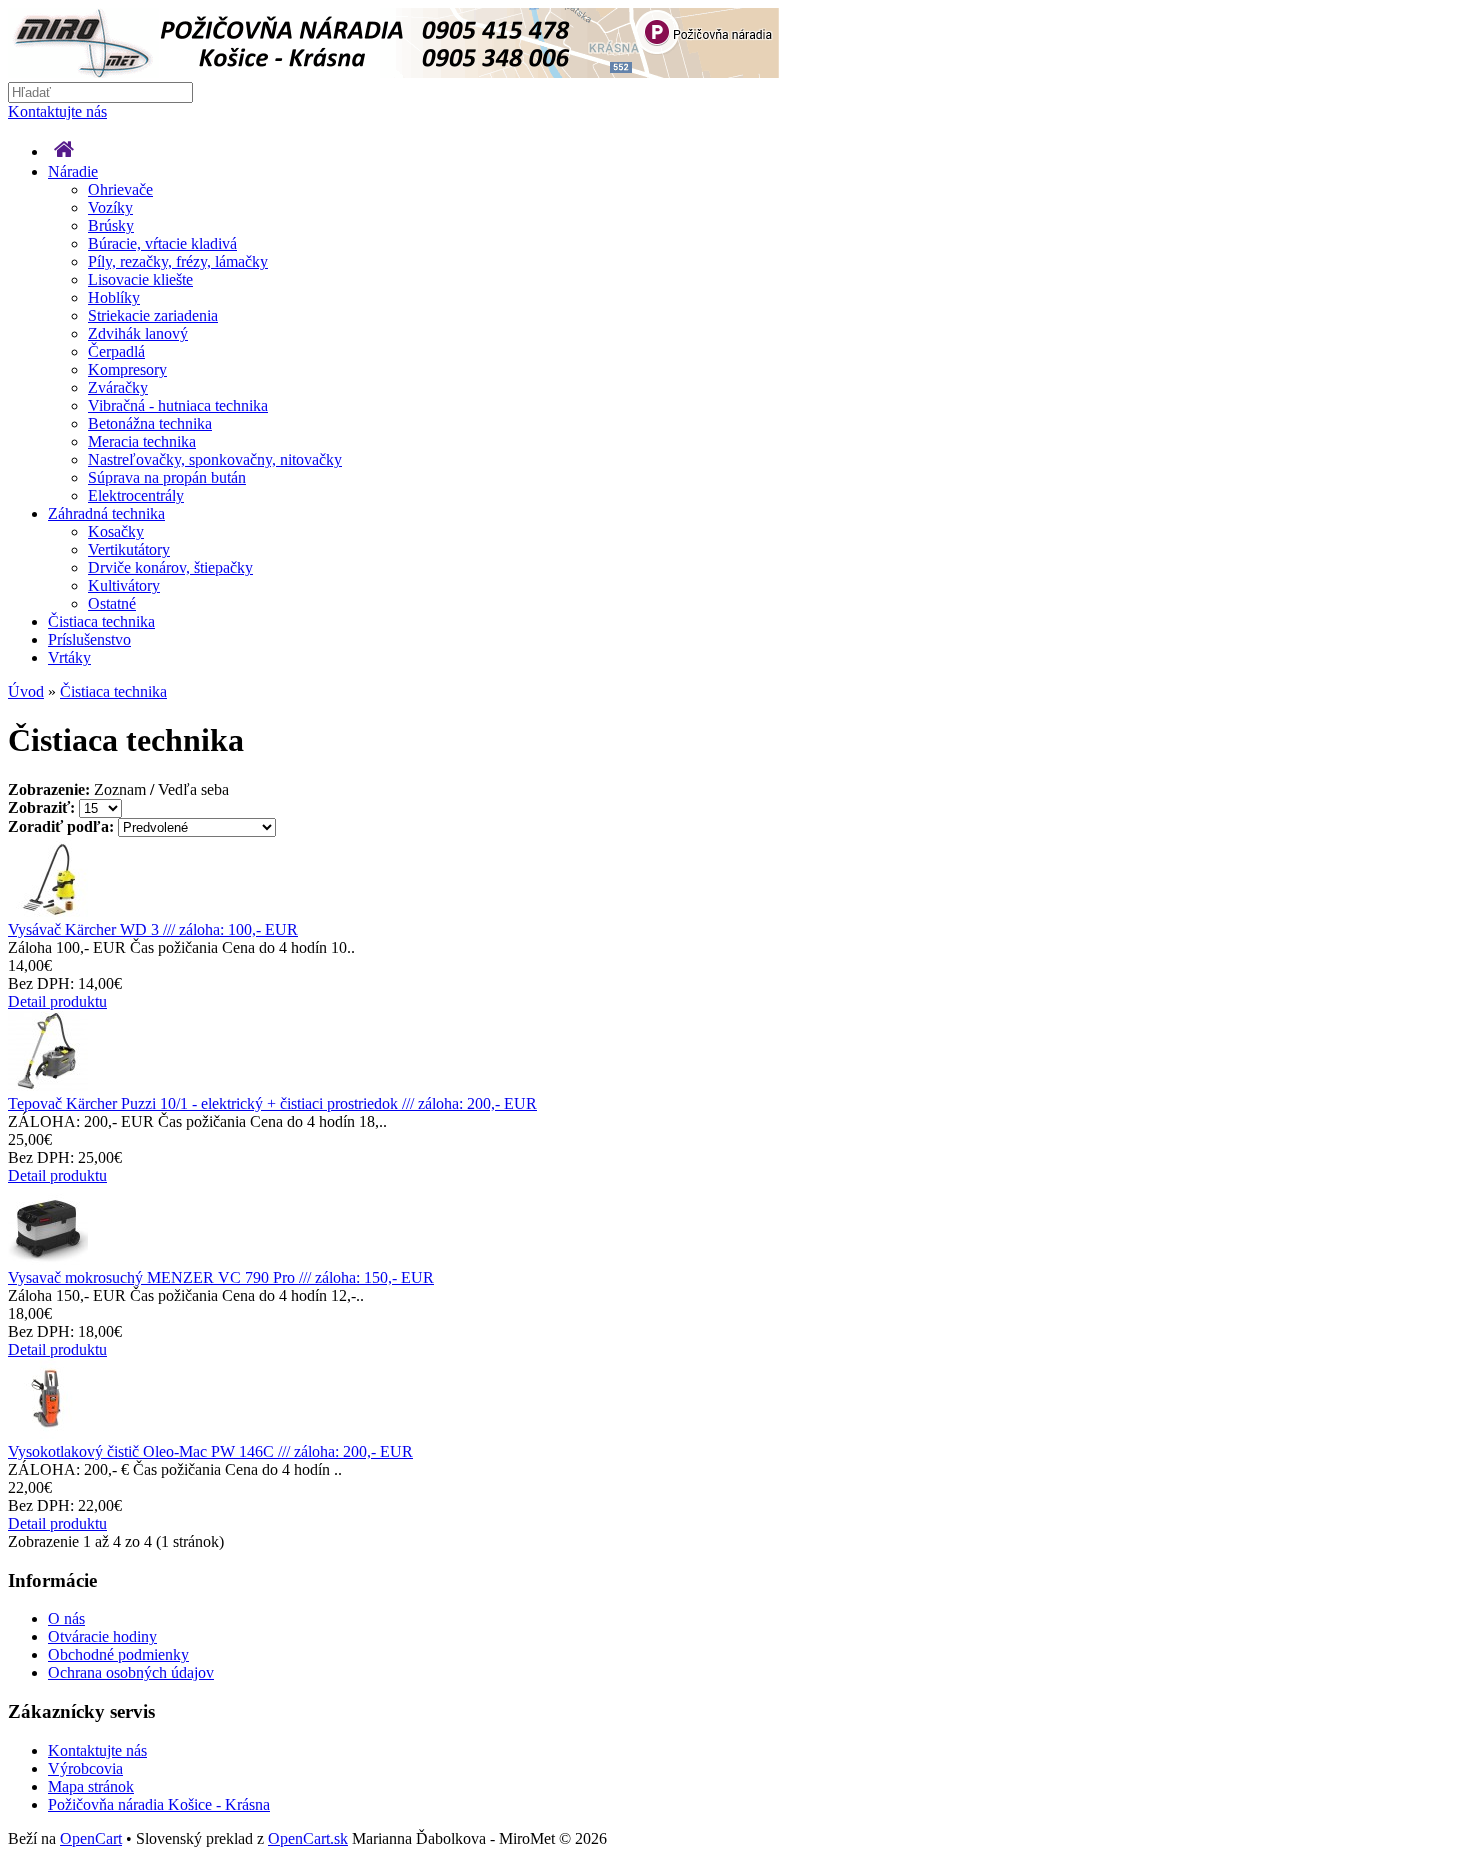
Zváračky (118, 387)
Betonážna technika (150, 423)
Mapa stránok (91, 1786)
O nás (66, 1618)
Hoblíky (114, 297)
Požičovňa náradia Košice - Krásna (159, 1804)
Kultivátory (124, 585)
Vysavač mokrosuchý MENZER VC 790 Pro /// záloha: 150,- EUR (221, 1277)
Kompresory (127, 369)
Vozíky (110, 207)
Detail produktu (57, 1001)
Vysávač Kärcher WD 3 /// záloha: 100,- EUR (153, 929)
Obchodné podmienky (118, 1654)
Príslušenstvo (89, 639)
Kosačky (116, 531)
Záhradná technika (106, 513)
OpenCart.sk (308, 1838)
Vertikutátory (129, 549)
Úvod (26, 691)
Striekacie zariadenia (153, 315)
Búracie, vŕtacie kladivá (162, 243)
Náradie (73, 171)
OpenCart (91, 1838)
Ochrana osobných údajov (131, 1672)
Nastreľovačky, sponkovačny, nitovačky (215, 459)
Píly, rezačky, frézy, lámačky (178, 261)
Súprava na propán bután (167, 477)
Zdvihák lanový (138, 333)
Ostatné (112, 603)
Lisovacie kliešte (140, 279)
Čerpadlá (116, 351)
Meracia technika (142, 441)
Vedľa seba (193, 789)
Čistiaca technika (101, 621)
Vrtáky (69, 657)
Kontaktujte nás (57, 111)
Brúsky (111, 225)
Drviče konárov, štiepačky (170, 567)
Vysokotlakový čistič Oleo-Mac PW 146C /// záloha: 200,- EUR (210, 1451)
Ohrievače (120, 189)
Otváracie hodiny (102, 1636)
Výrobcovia (85, 1768)
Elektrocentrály (136, 495)
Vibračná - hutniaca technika (178, 405)
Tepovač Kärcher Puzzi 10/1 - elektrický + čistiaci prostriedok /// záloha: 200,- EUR (272, 1103)
